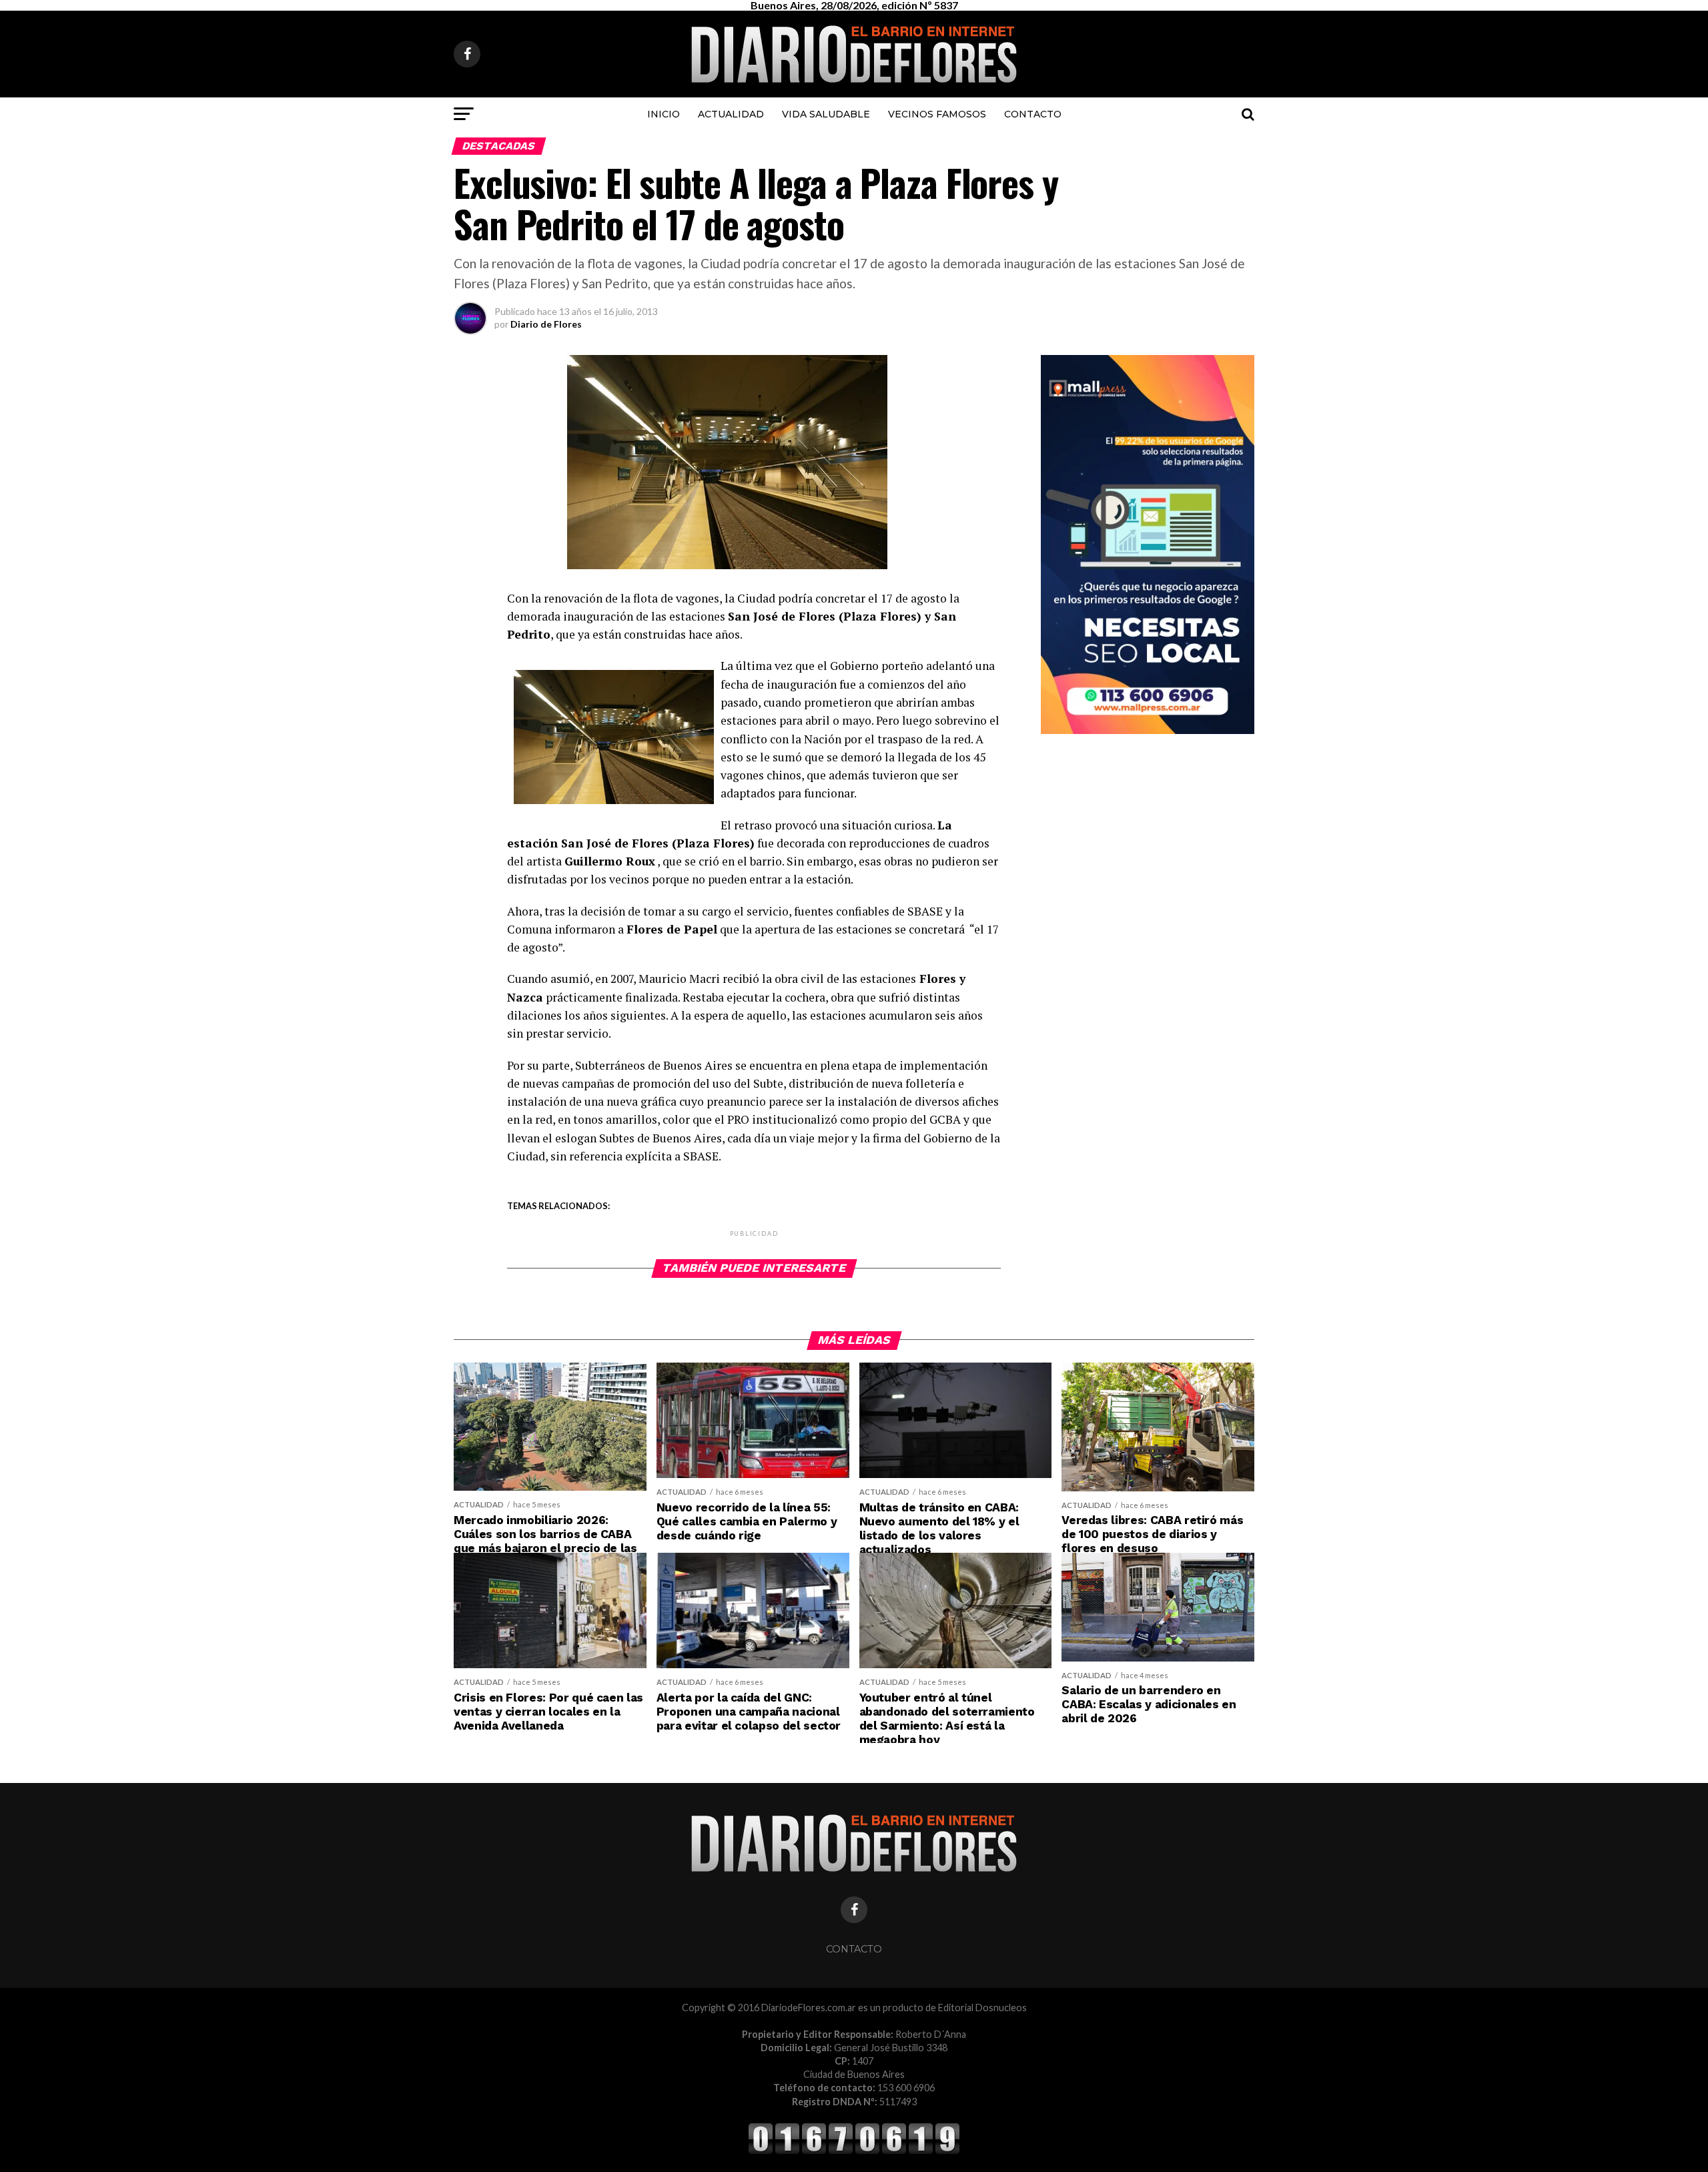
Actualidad (731, 114)
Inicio (664, 114)
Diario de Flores (546, 324)
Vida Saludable (826, 114)
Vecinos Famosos (937, 114)
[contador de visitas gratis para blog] (854, 2152)
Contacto (1033, 114)
